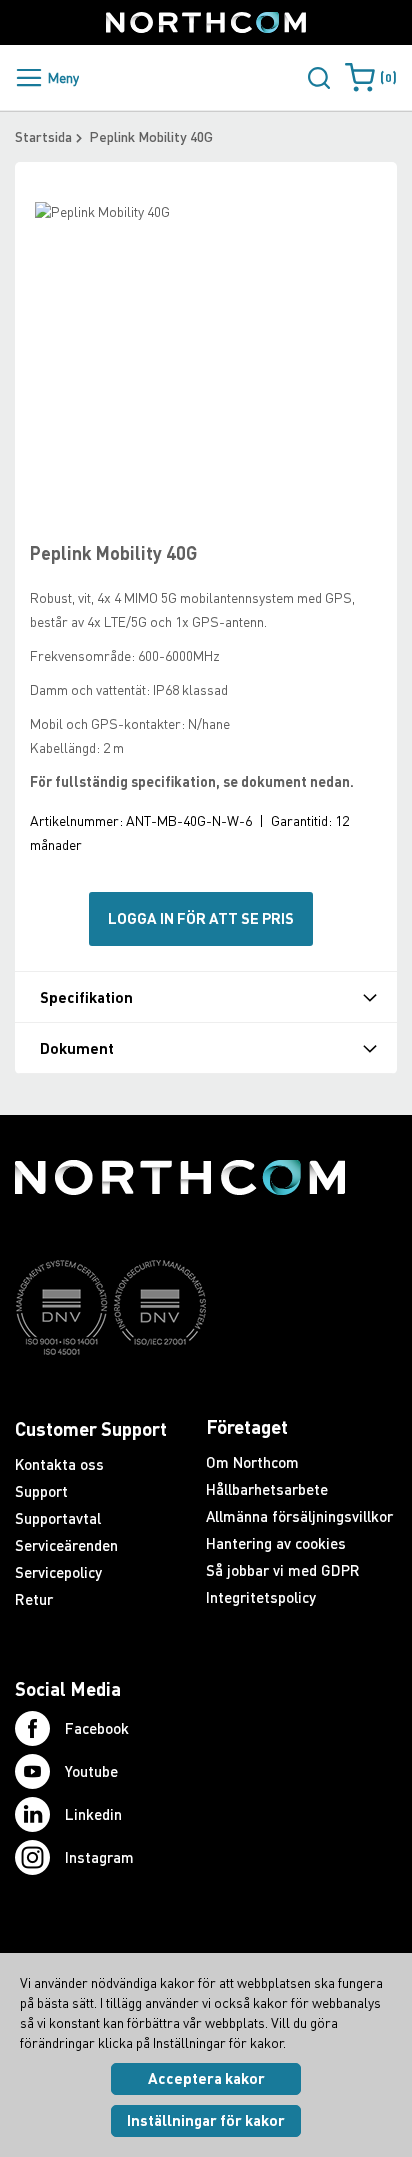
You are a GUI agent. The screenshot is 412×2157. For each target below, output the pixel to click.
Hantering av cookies (276, 1543)
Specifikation (86, 997)
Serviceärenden (66, 1545)
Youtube (91, 1771)
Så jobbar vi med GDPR (283, 1570)
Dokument (77, 1048)
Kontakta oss (59, 1464)
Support (41, 1491)
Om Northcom (252, 1462)
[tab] (206, 996)
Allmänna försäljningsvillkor (299, 1516)
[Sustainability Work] (180, 1394)
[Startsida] (206, 22)
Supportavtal (58, 1518)
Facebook (97, 1728)
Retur (34, 1599)
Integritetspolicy (261, 1597)
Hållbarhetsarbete (267, 1489)
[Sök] (319, 78)
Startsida (43, 136)
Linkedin (93, 1814)
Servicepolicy (58, 1572)
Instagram (99, 1857)
